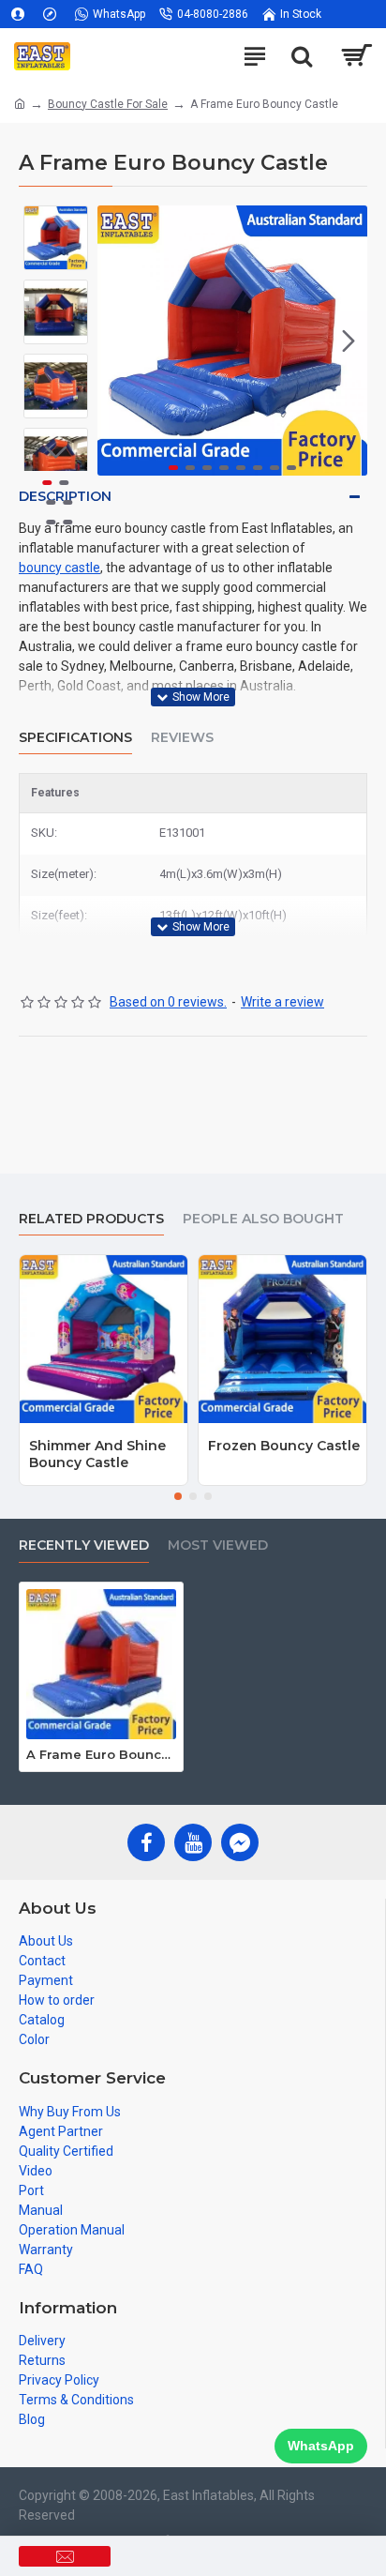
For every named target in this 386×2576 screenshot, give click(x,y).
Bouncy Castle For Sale (108, 104)
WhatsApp (321, 2446)
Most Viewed (218, 1546)
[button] (116, 341)
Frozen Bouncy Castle (284, 1446)
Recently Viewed (84, 1546)
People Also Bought (263, 1219)
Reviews (182, 738)
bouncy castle (59, 568)
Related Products (91, 1219)
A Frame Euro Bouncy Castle (101, 1754)
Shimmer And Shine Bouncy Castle (97, 1454)
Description (65, 496)
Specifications (75, 738)
